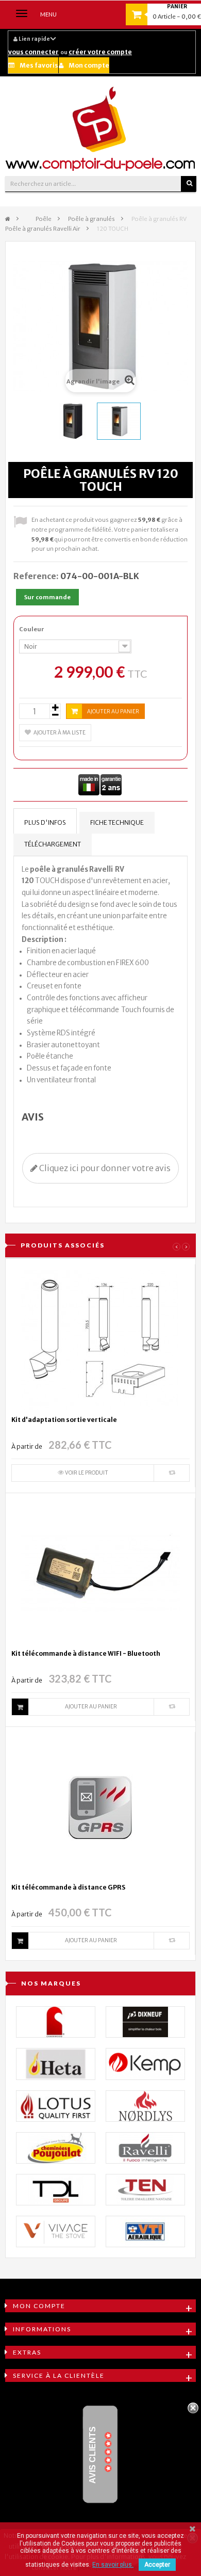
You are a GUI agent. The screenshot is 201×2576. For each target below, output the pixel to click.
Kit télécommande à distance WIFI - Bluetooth (86, 1653)
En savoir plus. (113, 2565)
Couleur (32, 629)
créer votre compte (100, 52)
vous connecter (33, 52)
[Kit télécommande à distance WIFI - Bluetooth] (100, 1573)
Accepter (157, 2565)
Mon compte (89, 65)
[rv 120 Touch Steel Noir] (72, 421)
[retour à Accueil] (8, 219)
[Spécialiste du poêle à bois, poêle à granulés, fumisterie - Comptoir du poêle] (100, 129)
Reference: (36, 576)
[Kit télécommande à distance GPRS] (100, 1807)
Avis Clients (93, 2455)
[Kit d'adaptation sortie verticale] (100, 1339)
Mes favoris (39, 65)
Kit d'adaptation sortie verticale (64, 1420)
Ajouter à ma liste (60, 733)
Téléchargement (53, 844)
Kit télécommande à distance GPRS (68, 1887)
